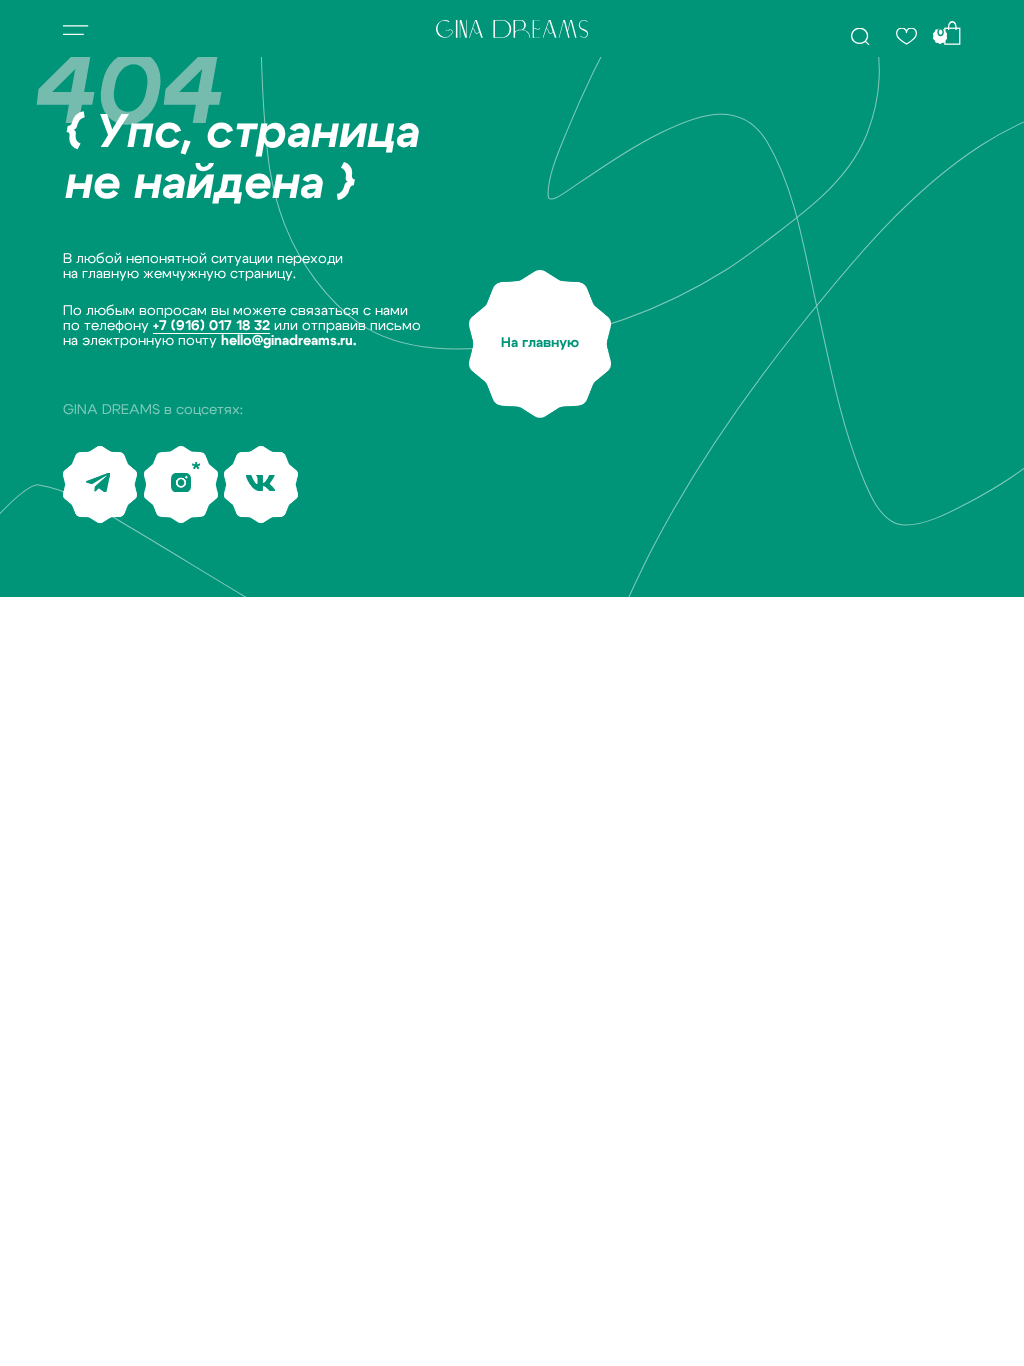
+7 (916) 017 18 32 (211, 326)
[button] (76, 30)
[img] (860, 36)
